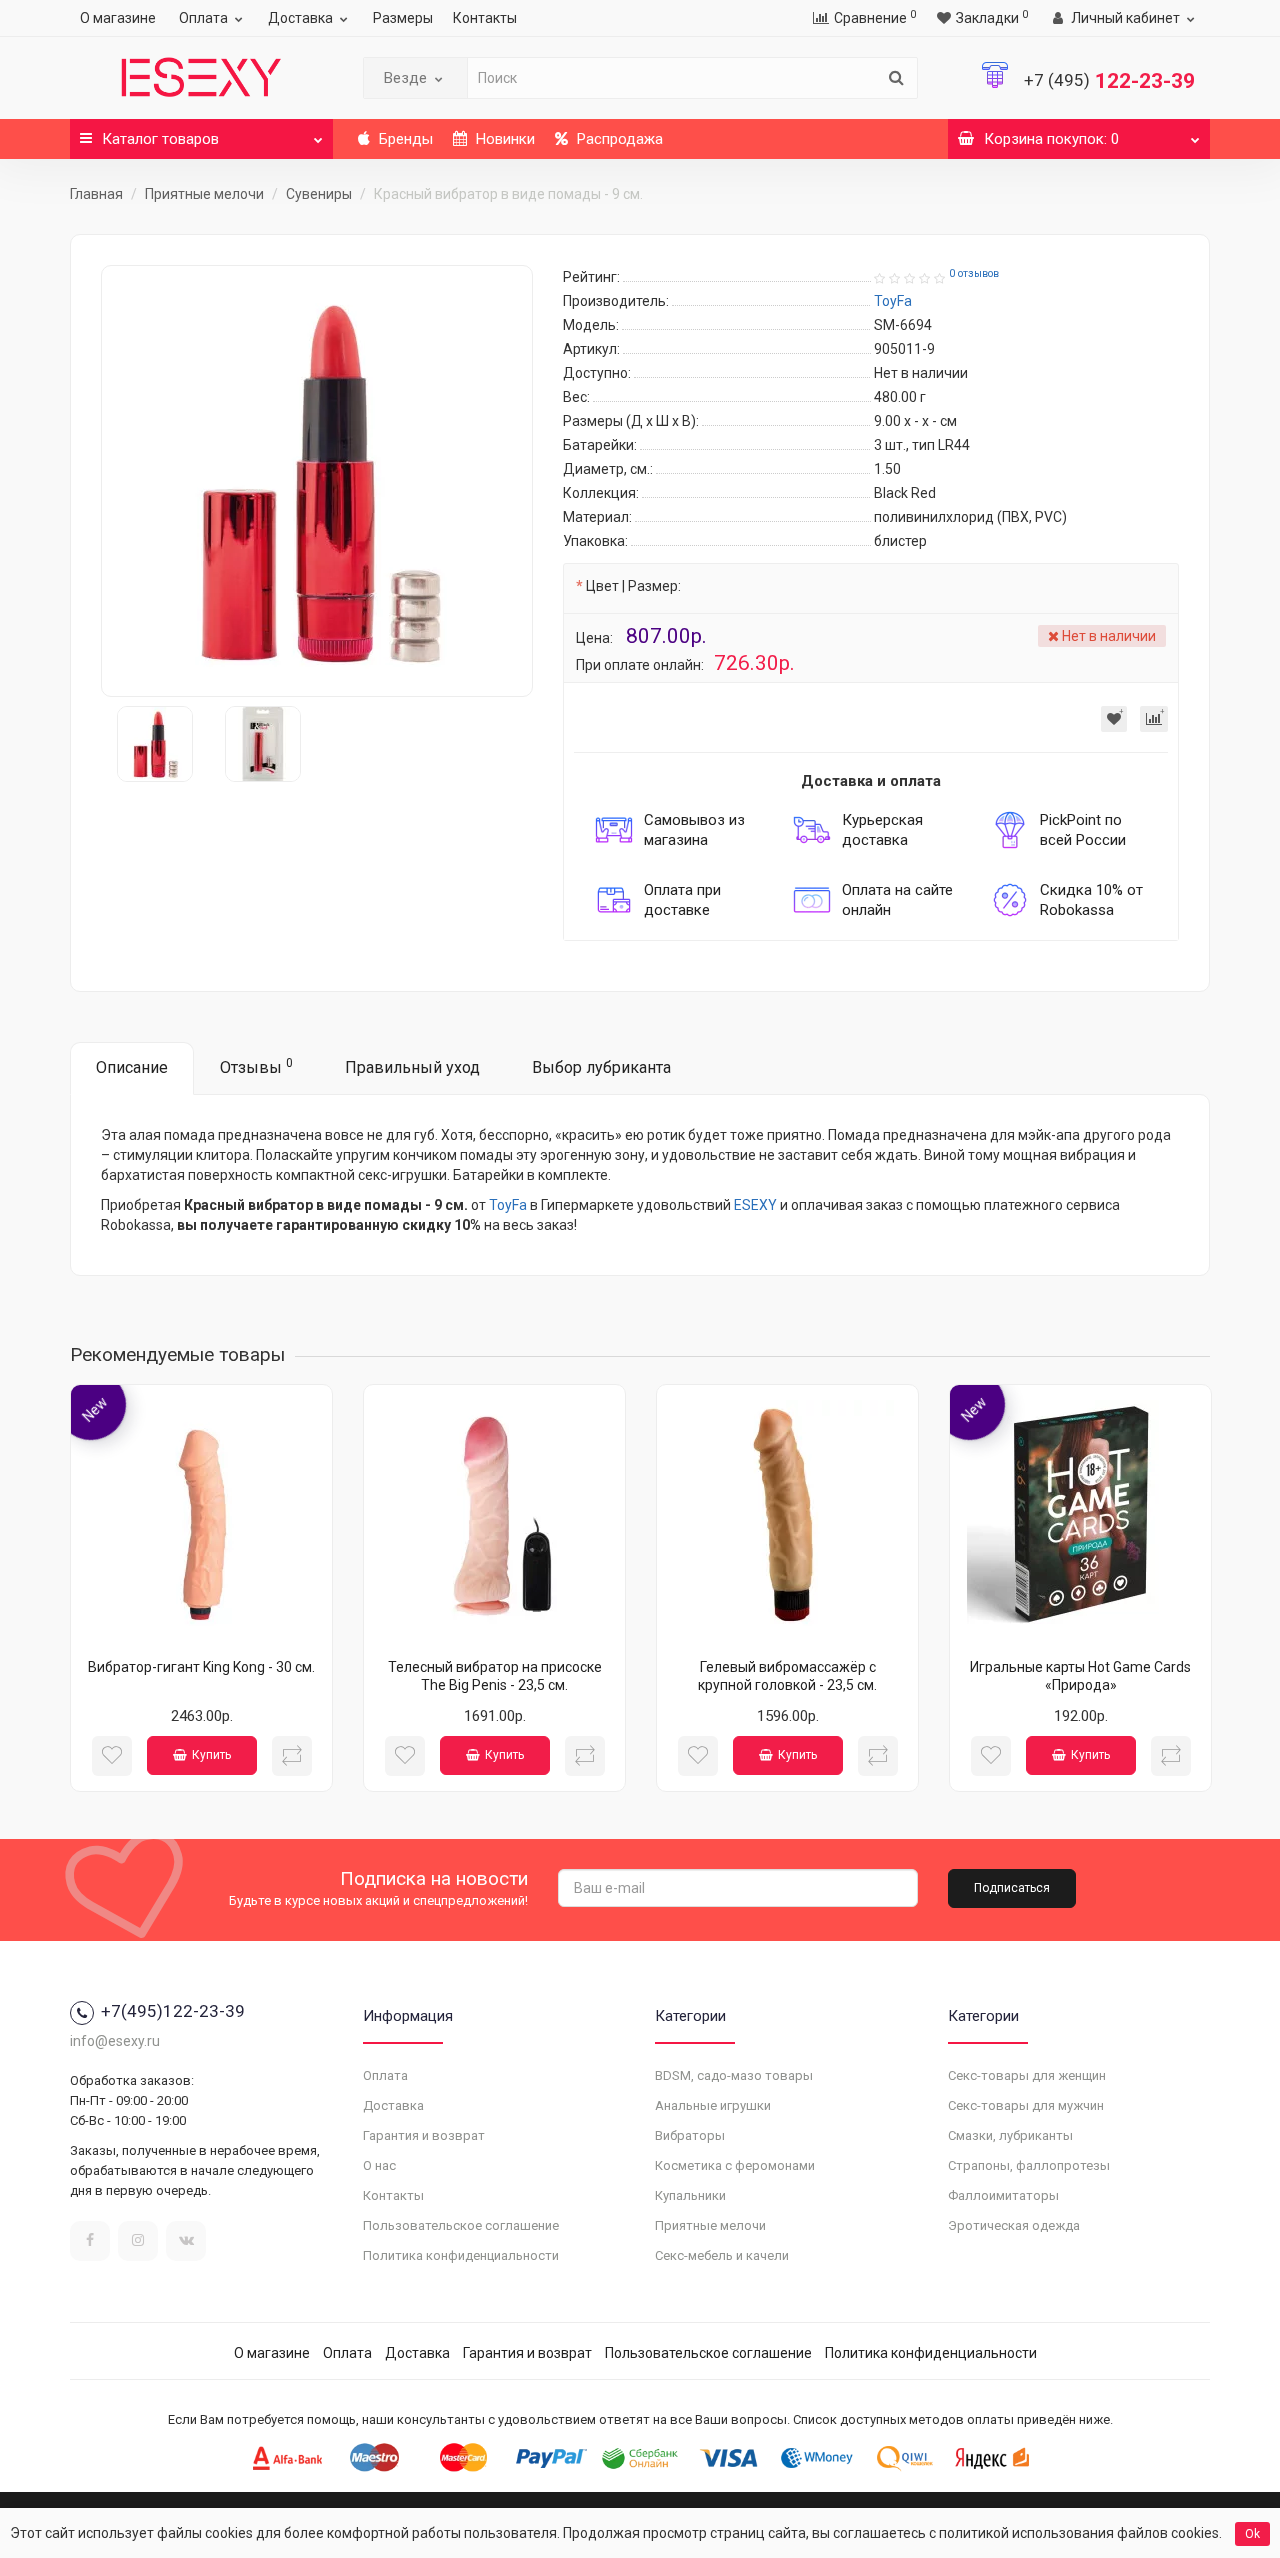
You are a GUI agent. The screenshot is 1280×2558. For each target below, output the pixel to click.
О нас (379, 2165)
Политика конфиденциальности (461, 2255)
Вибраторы (690, 2135)
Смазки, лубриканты (1010, 2135)
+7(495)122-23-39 (173, 2011)
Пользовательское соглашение (461, 2225)
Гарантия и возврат (424, 2135)
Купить (211, 1755)
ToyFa (508, 1205)
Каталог (160, 139)
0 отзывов (974, 273)
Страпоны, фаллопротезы (1029, 2165)
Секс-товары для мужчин (1026, 2105)
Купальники (690, 2195)
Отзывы (256, 1066)
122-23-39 (1109, 81)
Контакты (485, 18)
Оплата (203, 18)
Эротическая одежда (1014, 2225)
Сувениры (319, 194)
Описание (132, 1067)
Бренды (404, 139)
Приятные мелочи (204, 194)
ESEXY (755, 1205)
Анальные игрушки (713, 2105)
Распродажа (618, 139)
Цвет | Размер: (633, 586)
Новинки (503, 139)
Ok (1252, 2534)
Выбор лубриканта (601, 1067)
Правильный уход (412, 1067)
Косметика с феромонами (735, 2165)
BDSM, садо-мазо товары (734, 2075)
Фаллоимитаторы (1003, 2195)
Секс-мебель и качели (722, 2255)
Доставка (300, 18)
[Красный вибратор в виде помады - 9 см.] (317, 481)
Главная (96, 194)
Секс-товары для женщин (1027, 2075)
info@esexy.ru (115, 2041)
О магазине (118, 18)
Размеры (403, 18)
